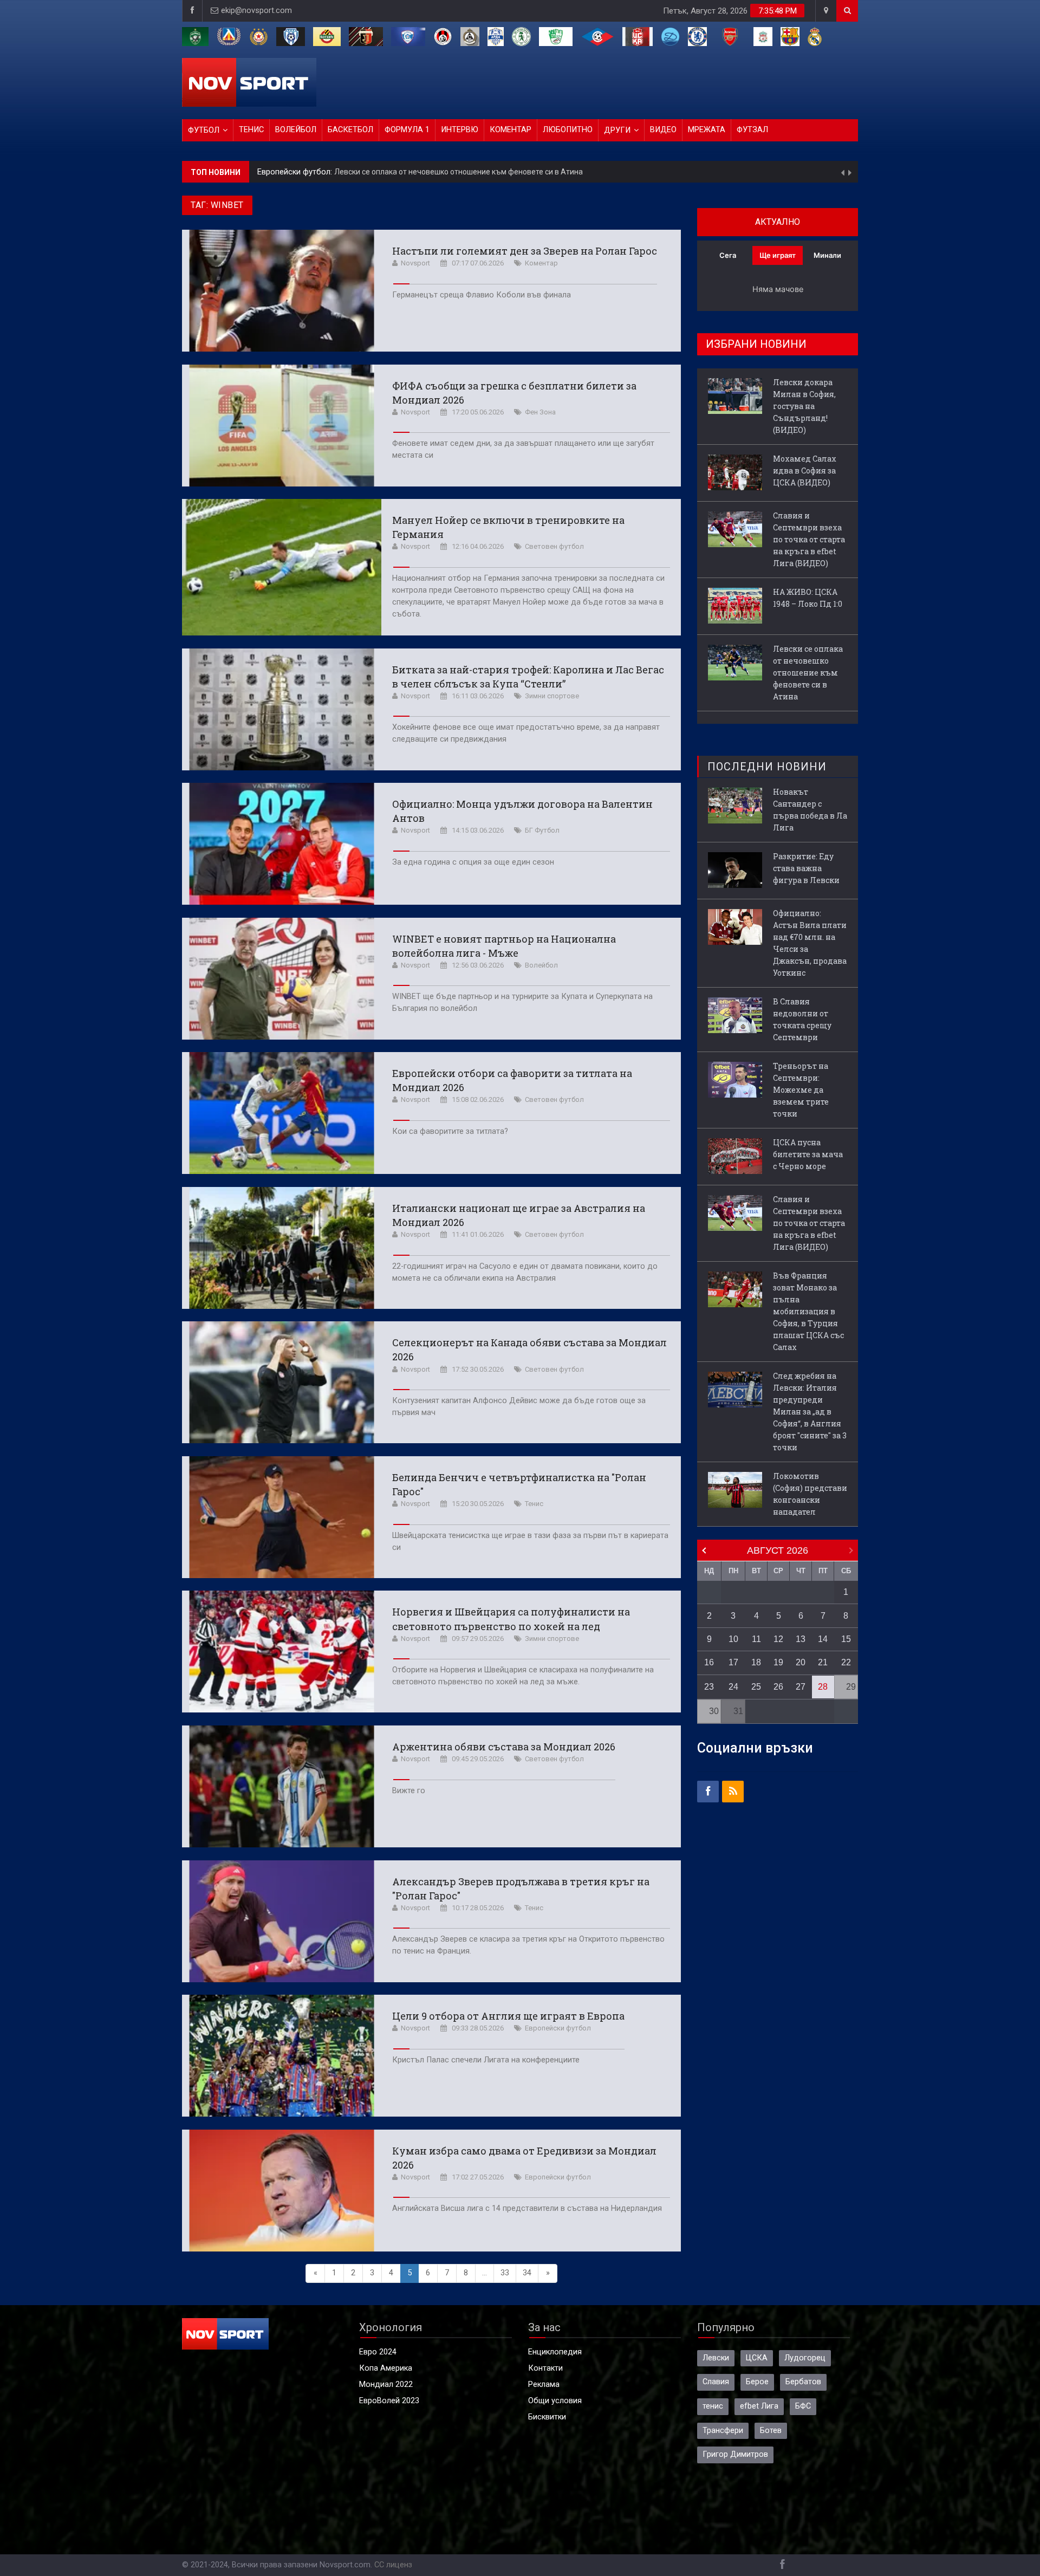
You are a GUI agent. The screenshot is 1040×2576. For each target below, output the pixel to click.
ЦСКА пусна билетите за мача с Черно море (808, 1154)
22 (846, 1662)
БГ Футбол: (279, 172)
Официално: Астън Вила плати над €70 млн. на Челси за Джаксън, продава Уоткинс (810, 943)
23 (709, 1687)
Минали (827, 255)
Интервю (460, 130)
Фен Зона (540, 412)
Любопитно (568, 130)
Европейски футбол (558, 2028)
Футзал (752, 130)
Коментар (511, 130)
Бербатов (803, 2382)
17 (733, 1662)
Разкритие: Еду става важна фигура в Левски (806, 868)
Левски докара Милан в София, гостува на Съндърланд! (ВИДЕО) (418, 172)
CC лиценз (393, 2565)
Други (617, 130)
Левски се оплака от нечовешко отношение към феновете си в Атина (808, 673)
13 (801, 1639)
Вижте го (409, 1791)
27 (801, 1687)
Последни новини (767, 767)
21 (823, 1662)
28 (823, 1687)
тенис (713, 2406)
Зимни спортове (552, 696)
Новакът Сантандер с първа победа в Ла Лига (810, 810)
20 (801, 1662)
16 (709, 1662)
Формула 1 (407, 130)
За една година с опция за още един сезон (473, 862)
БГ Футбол (542, 830)
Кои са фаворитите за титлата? (450, 1131)
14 (823, 1639)
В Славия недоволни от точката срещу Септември (802, 1019)
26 (778, 1687)
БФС (803, 2406)
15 (846, 1639)
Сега (728, 255)
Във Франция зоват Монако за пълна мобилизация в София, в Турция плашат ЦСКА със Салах (808, 1311)
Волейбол (296, 130)
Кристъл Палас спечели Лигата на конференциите (486, 2060)
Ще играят (778, 255)
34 (527, 2273)
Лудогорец (805, 2358)
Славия (716, 2382)
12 (778, 1639)
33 (505, 2273)
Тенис (251, 130)
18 (756, 1662)
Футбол (204, 130)
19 (778, 1662)
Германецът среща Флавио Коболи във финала (482, 295)
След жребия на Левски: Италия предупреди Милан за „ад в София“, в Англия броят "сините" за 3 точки (810, 1412)
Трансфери (723, 2431)
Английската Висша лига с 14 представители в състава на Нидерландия (527, 2208)
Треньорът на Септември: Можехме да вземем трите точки (801, 1090)
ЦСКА (757, 2358)
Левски (716, 2358)
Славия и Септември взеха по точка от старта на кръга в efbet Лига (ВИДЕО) (809, 539)
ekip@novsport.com (256, 11)
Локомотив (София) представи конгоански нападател (810, 1494)
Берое (757, 2382)
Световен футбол (554, 546)
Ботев (771, 2431)
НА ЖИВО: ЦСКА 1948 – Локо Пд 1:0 (808, 598)
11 (756, 1639)
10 (733, 1639)
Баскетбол (350, 130)
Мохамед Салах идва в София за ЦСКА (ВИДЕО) (805, 471)
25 (756, 1687)
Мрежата (707, 130)
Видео (663, 130)
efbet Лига (759, 2406)
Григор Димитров (735, 2454)
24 (733, 1687)
